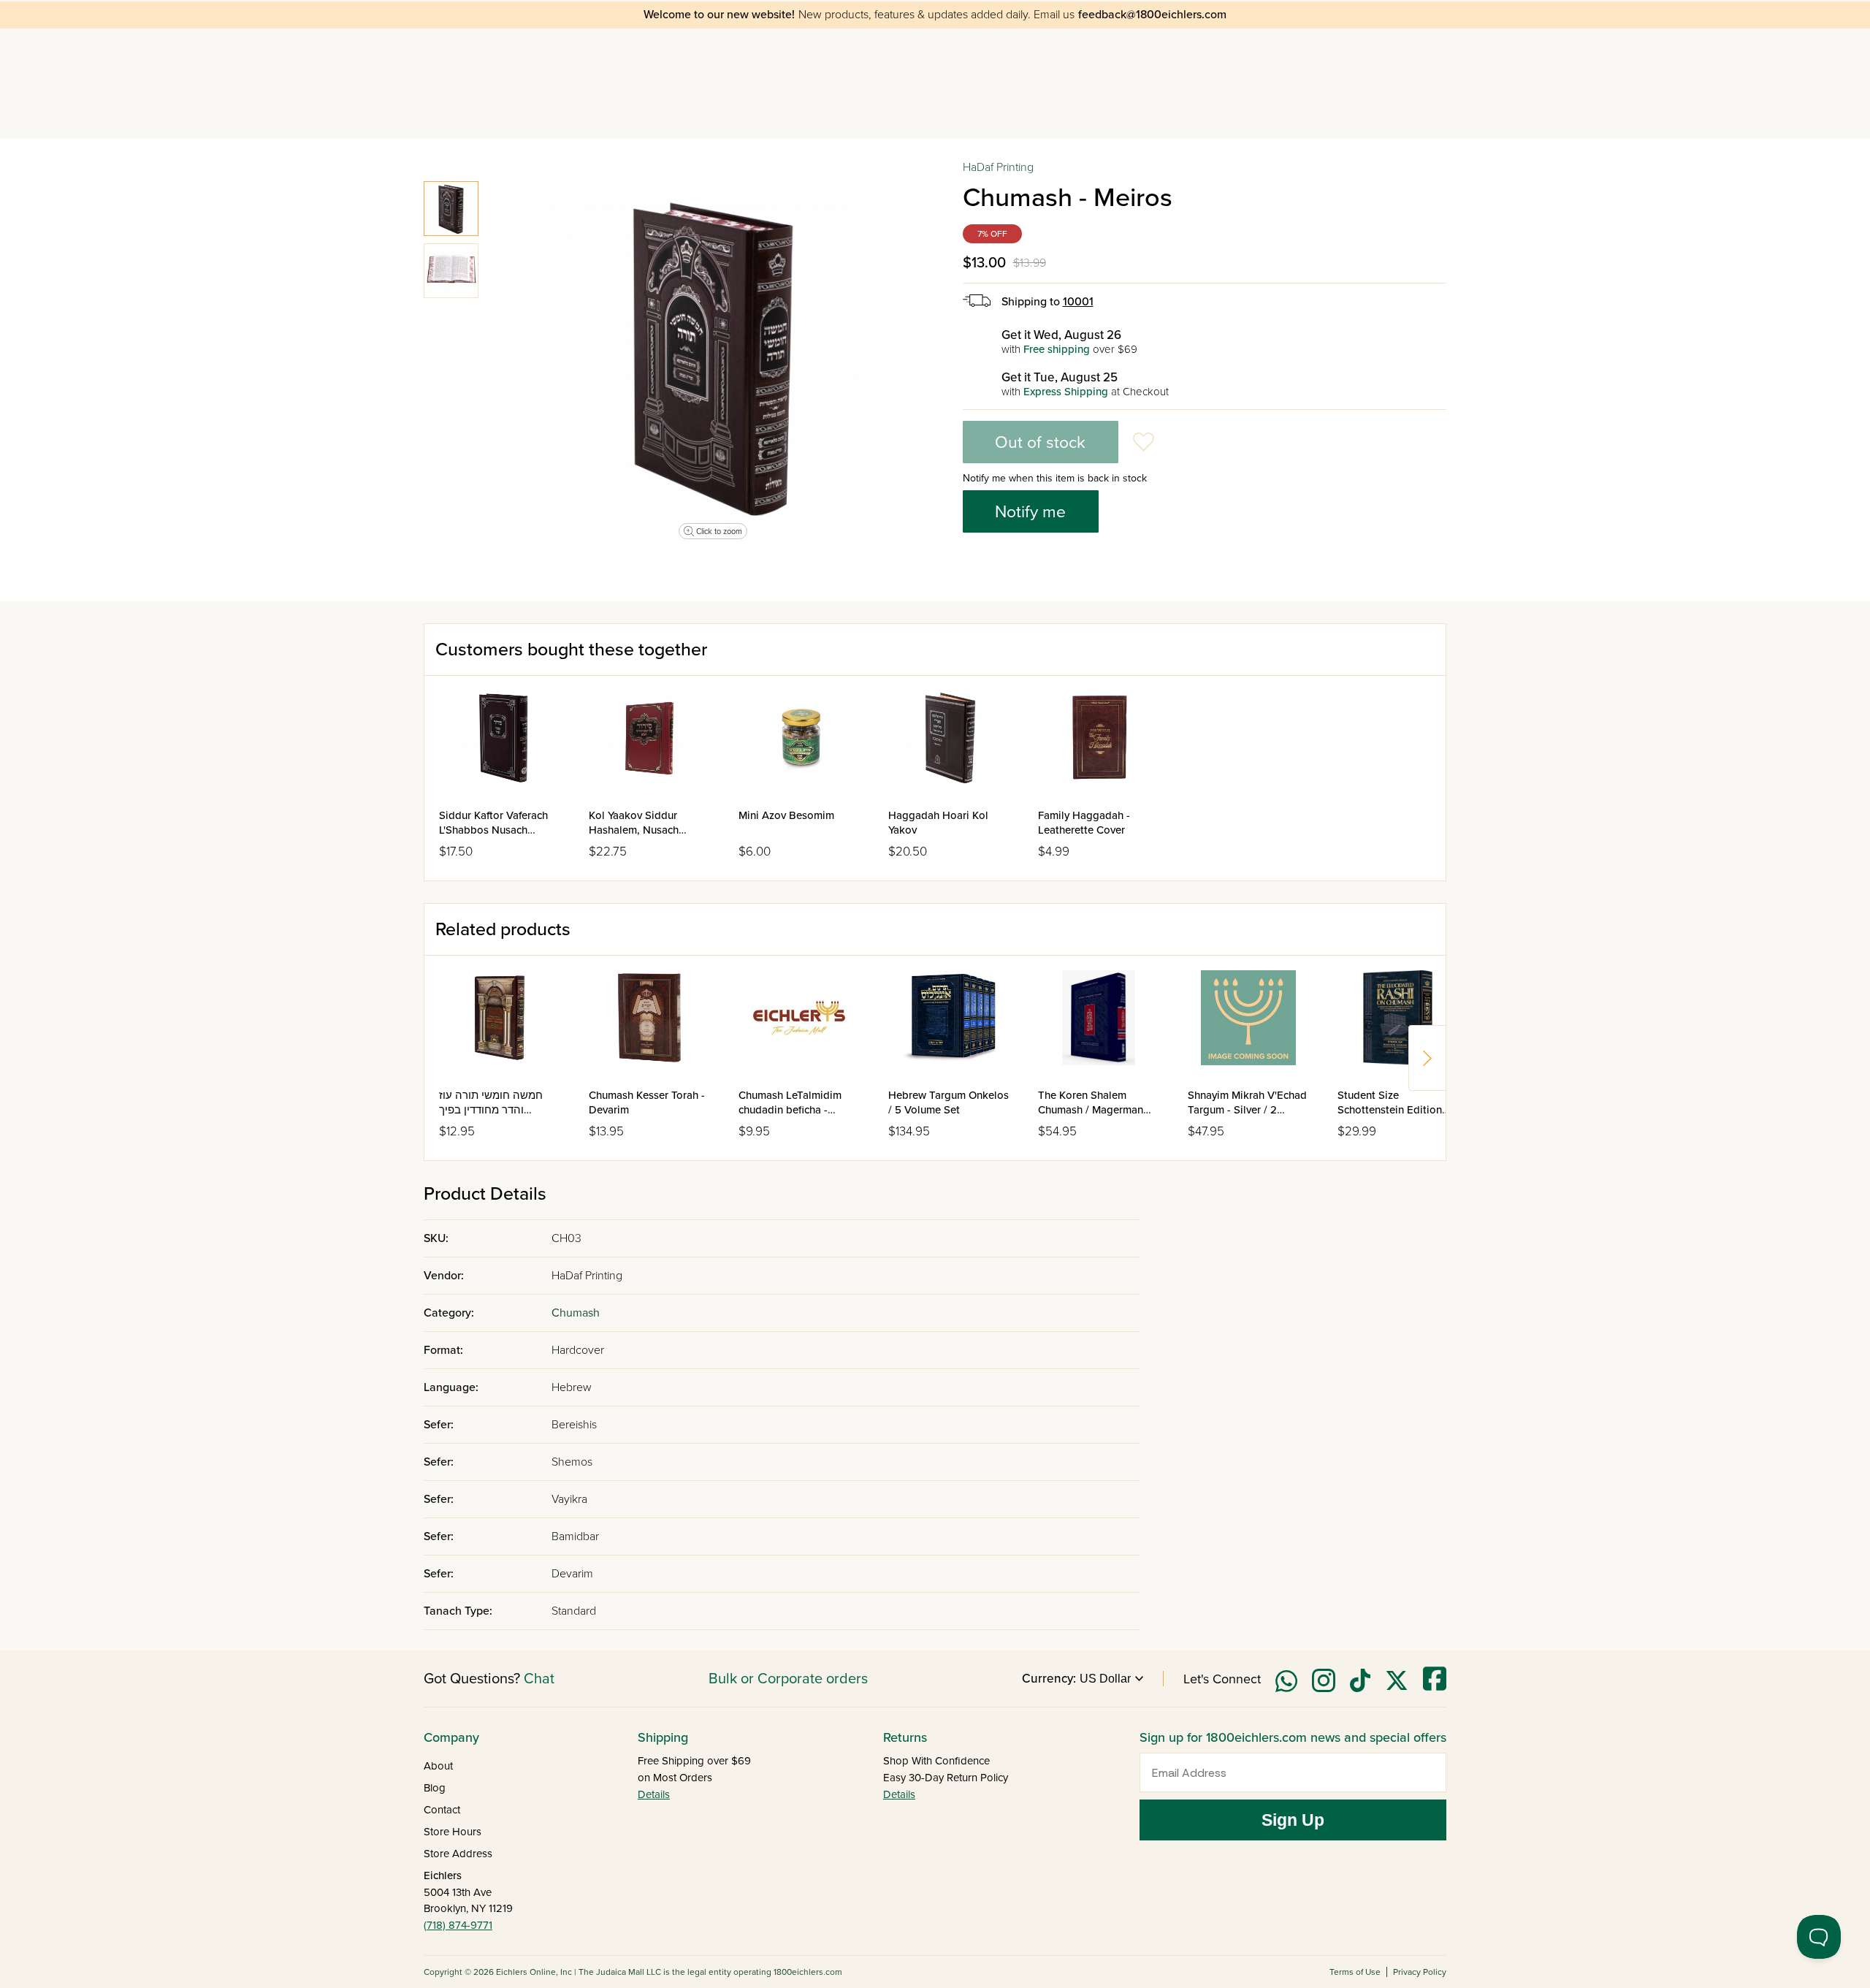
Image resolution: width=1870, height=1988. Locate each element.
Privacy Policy (1420, 1972)
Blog (435, 1788)
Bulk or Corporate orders (788, 1679)
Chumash (576, 1313)
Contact (442, 1810)
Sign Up (1293, 1820)
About (438, 1766)
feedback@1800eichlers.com (1152, 15)
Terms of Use (1355, 1972)
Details (654, 1794)
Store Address (458, 1854)
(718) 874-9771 (458, 1925)
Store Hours (453, 1832)
